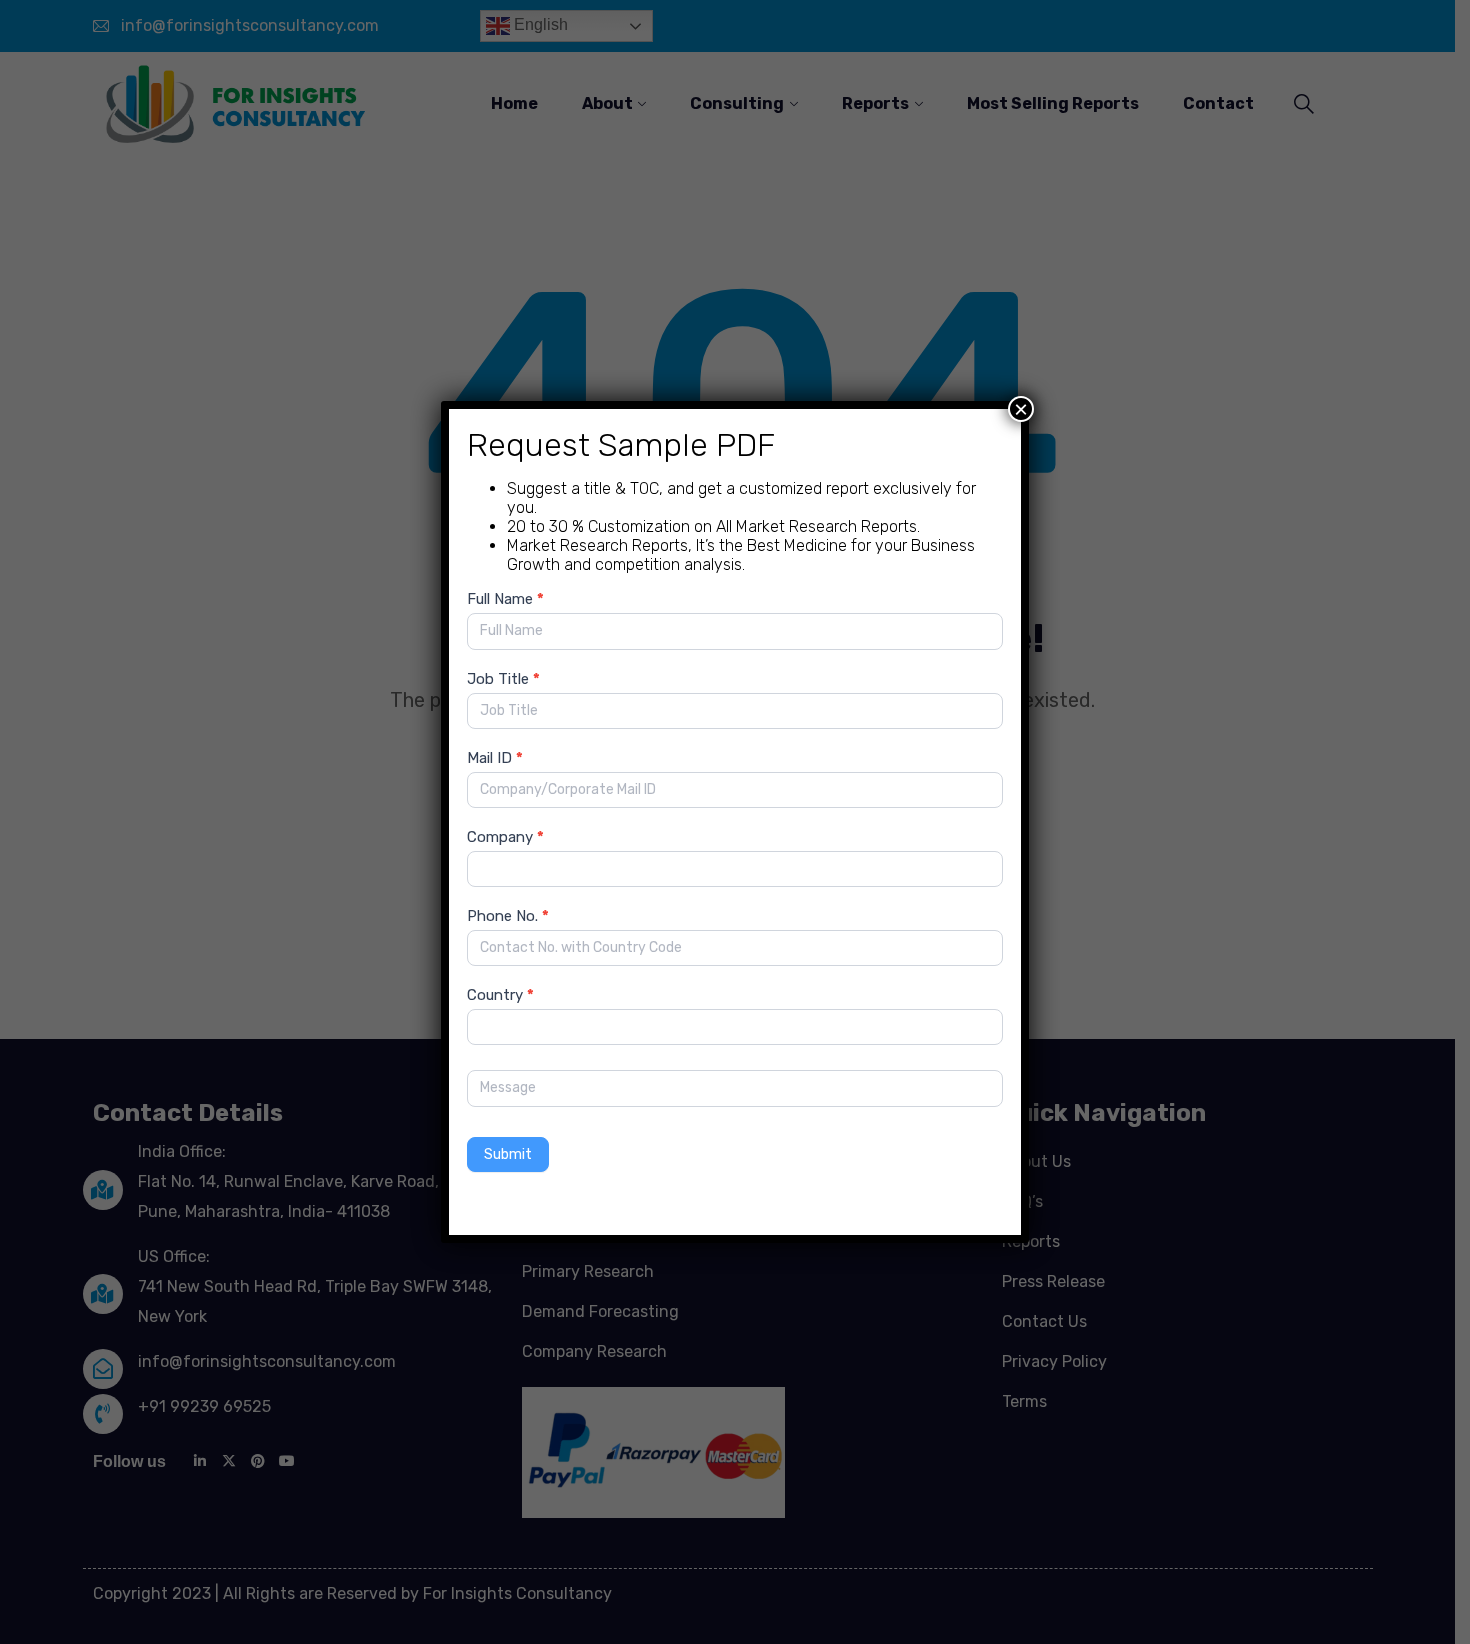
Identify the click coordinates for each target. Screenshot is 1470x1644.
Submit (508, 1154)
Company (505, 837)
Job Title (503, 679)
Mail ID (495, 758)
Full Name (505, 599)
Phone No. (508, 916)
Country (500, 995)
